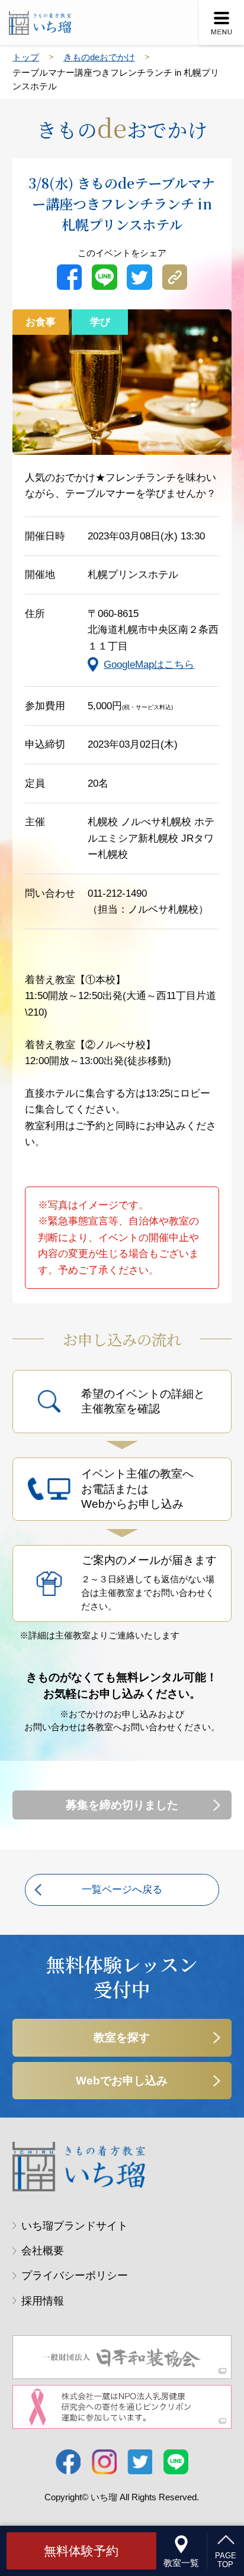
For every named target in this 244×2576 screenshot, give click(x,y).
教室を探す (122, 2037)
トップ (26, 57)
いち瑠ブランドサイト (75, 2226)
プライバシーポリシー (75, 2276)
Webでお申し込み (122, 2081)
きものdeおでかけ (99, 57)
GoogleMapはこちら (149, 665)
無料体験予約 (81, 2551)
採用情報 (43, 2301)
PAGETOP (226, 2560)
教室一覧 (181, 2563)
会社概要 (43, 2251)
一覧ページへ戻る (122, 1890)
